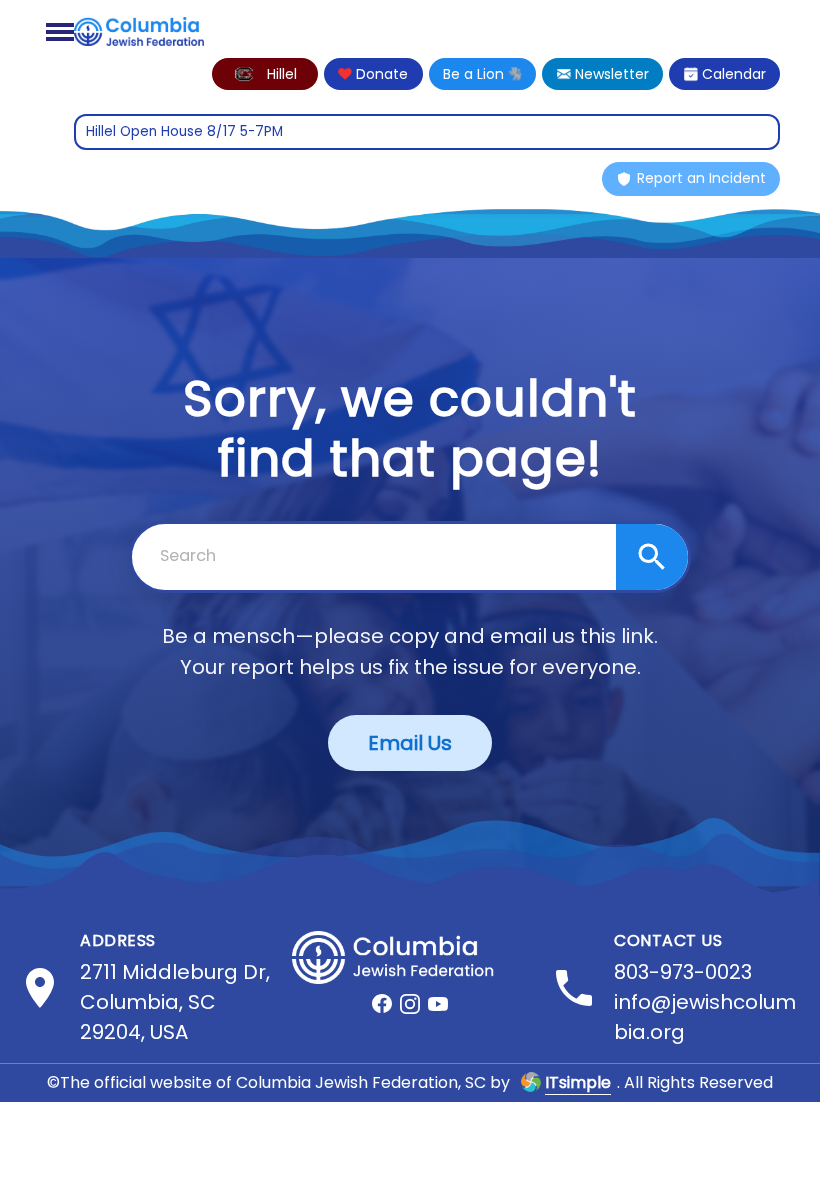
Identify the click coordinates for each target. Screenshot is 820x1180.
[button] (265, 74)
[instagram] (410, 1004)
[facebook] (382, 1004)
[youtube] (438, 1004)
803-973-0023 (683, 972)
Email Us (410, 743)
